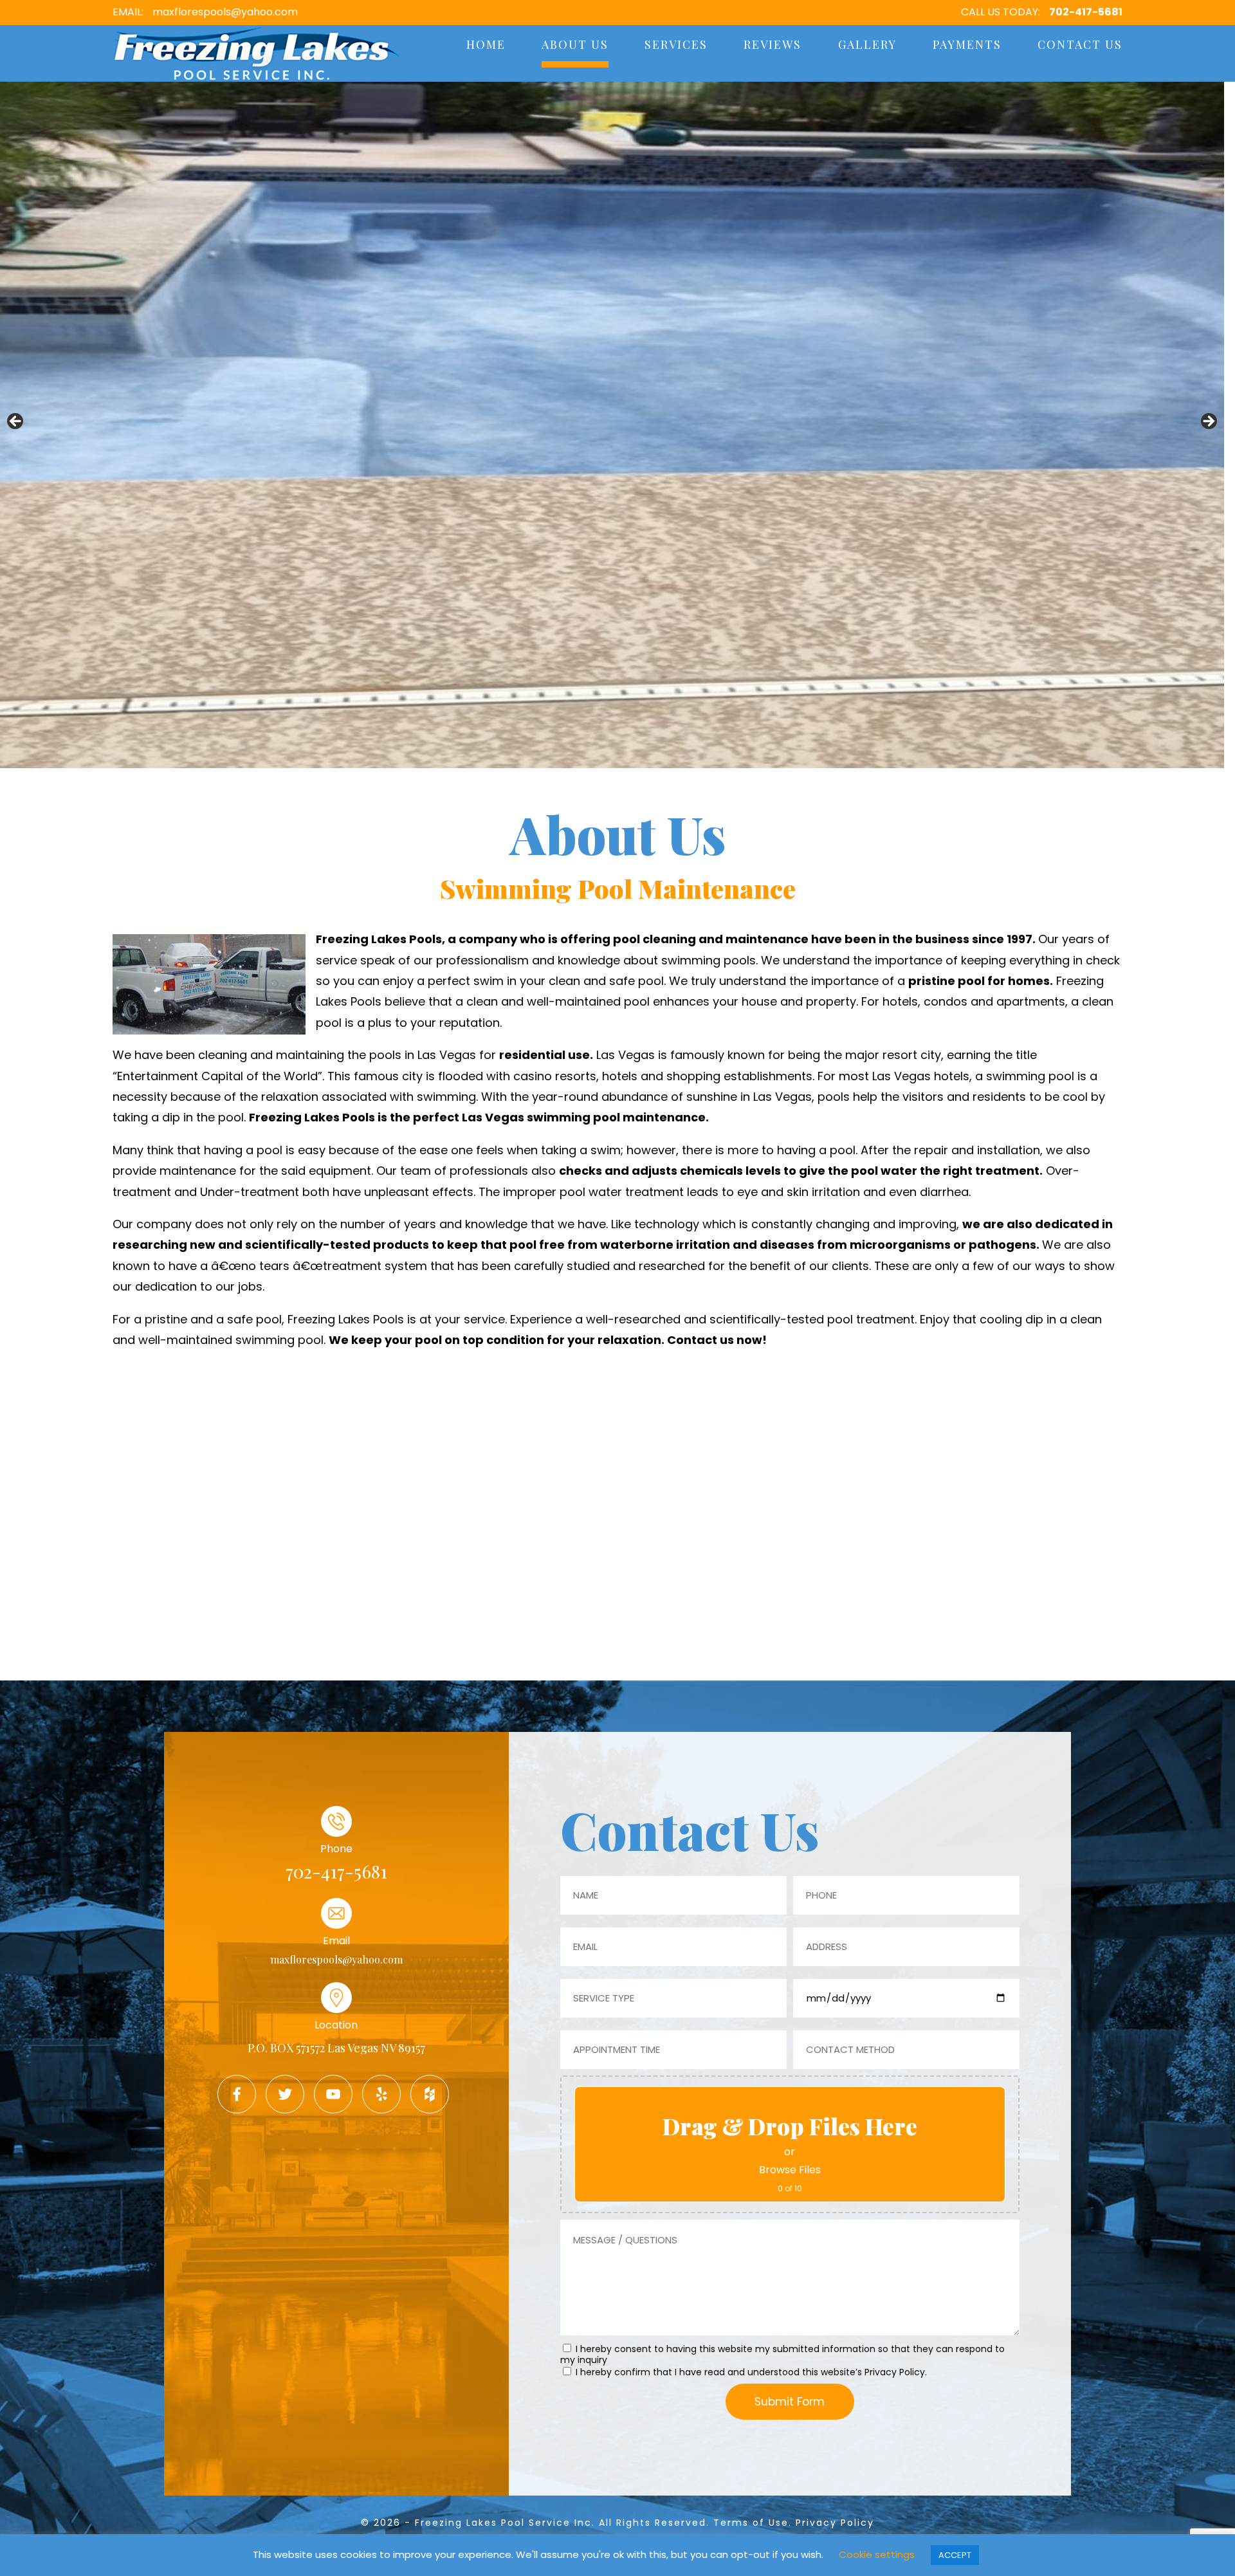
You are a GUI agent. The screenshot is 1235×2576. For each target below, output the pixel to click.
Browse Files (790, 2170)
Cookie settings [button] (877, 2554)
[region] (612, 425)
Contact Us (1080, 44)
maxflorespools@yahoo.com (225, 12)
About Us (575, 44)
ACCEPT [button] (955, 2555)
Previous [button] (16, 422)
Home (486, 44)
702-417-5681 (1086, 12)
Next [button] (1208, 422)
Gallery (867, 44)
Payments (967, 44)
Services (676, 44)
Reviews (773, 44)
